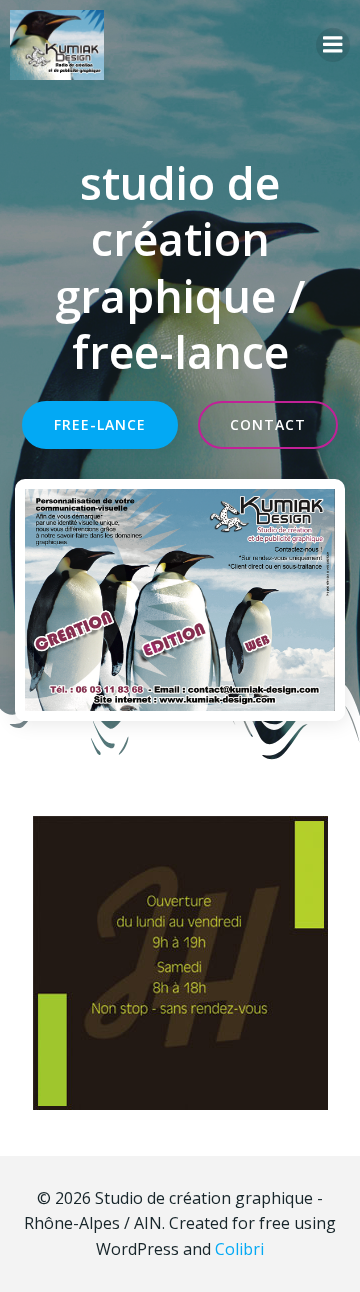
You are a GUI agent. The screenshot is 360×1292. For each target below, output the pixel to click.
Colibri (239, 1249)
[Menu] (333, 45)
